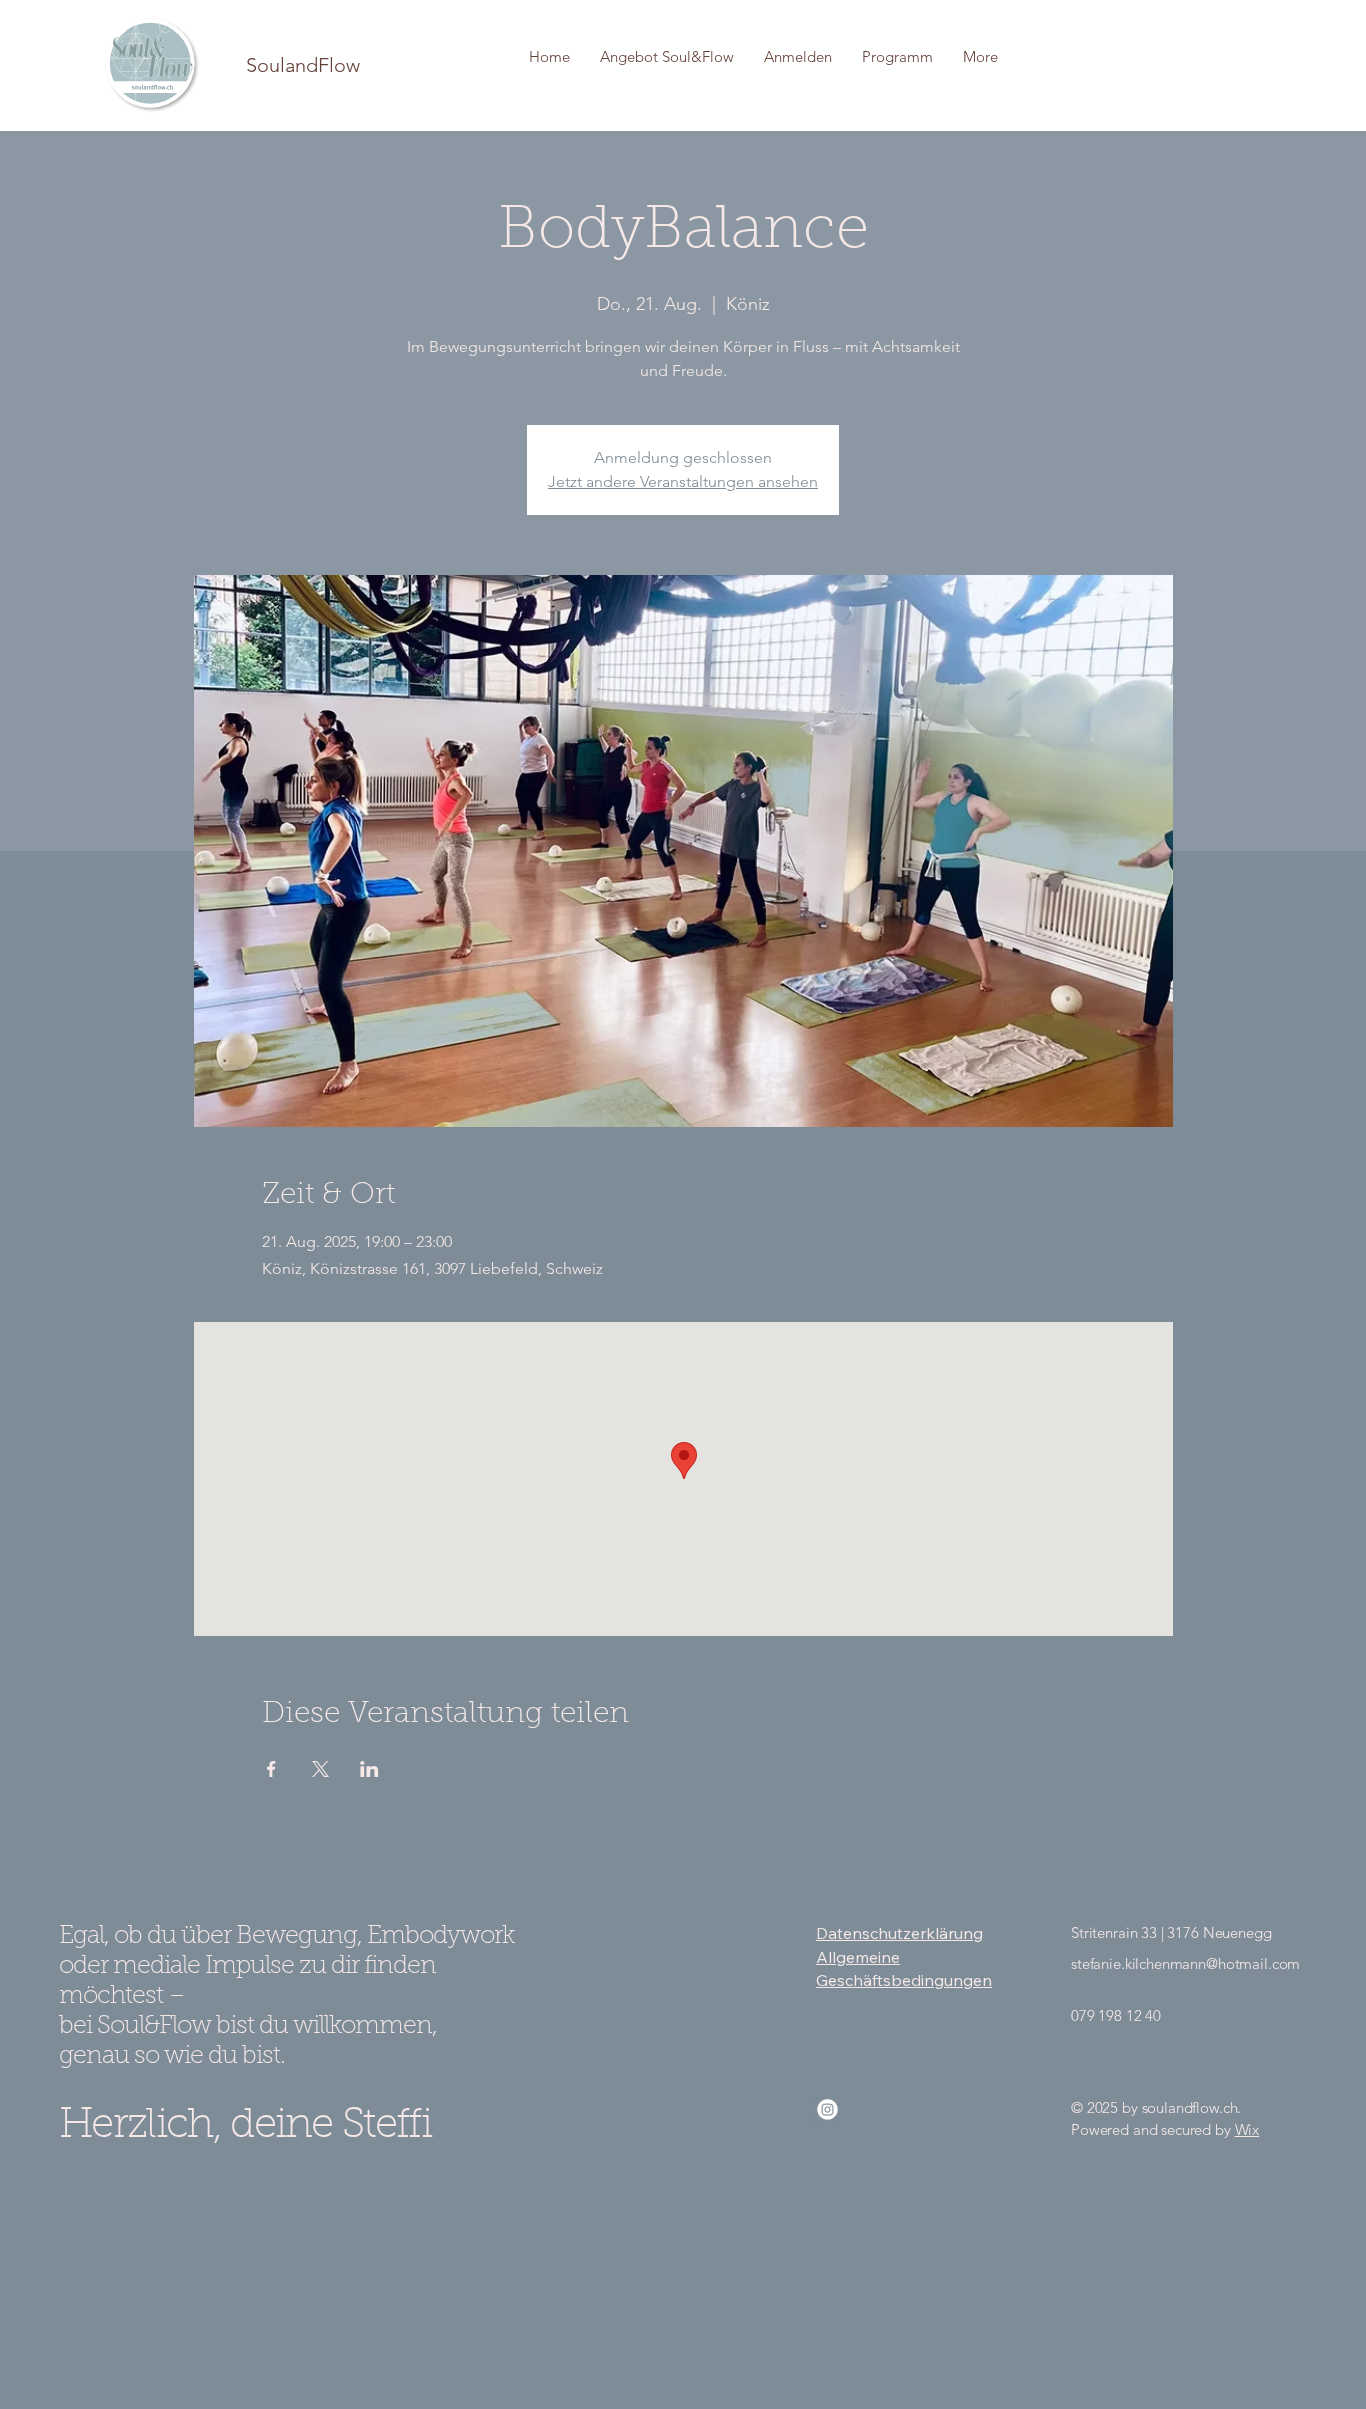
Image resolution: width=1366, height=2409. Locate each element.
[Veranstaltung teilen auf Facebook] (271, 1769)
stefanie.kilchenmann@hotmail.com (1185, 1963)
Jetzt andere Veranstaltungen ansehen (683, 481)
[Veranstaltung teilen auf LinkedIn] (369, 1769)
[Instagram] (827, 2109)
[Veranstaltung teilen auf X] (320, 1769)
